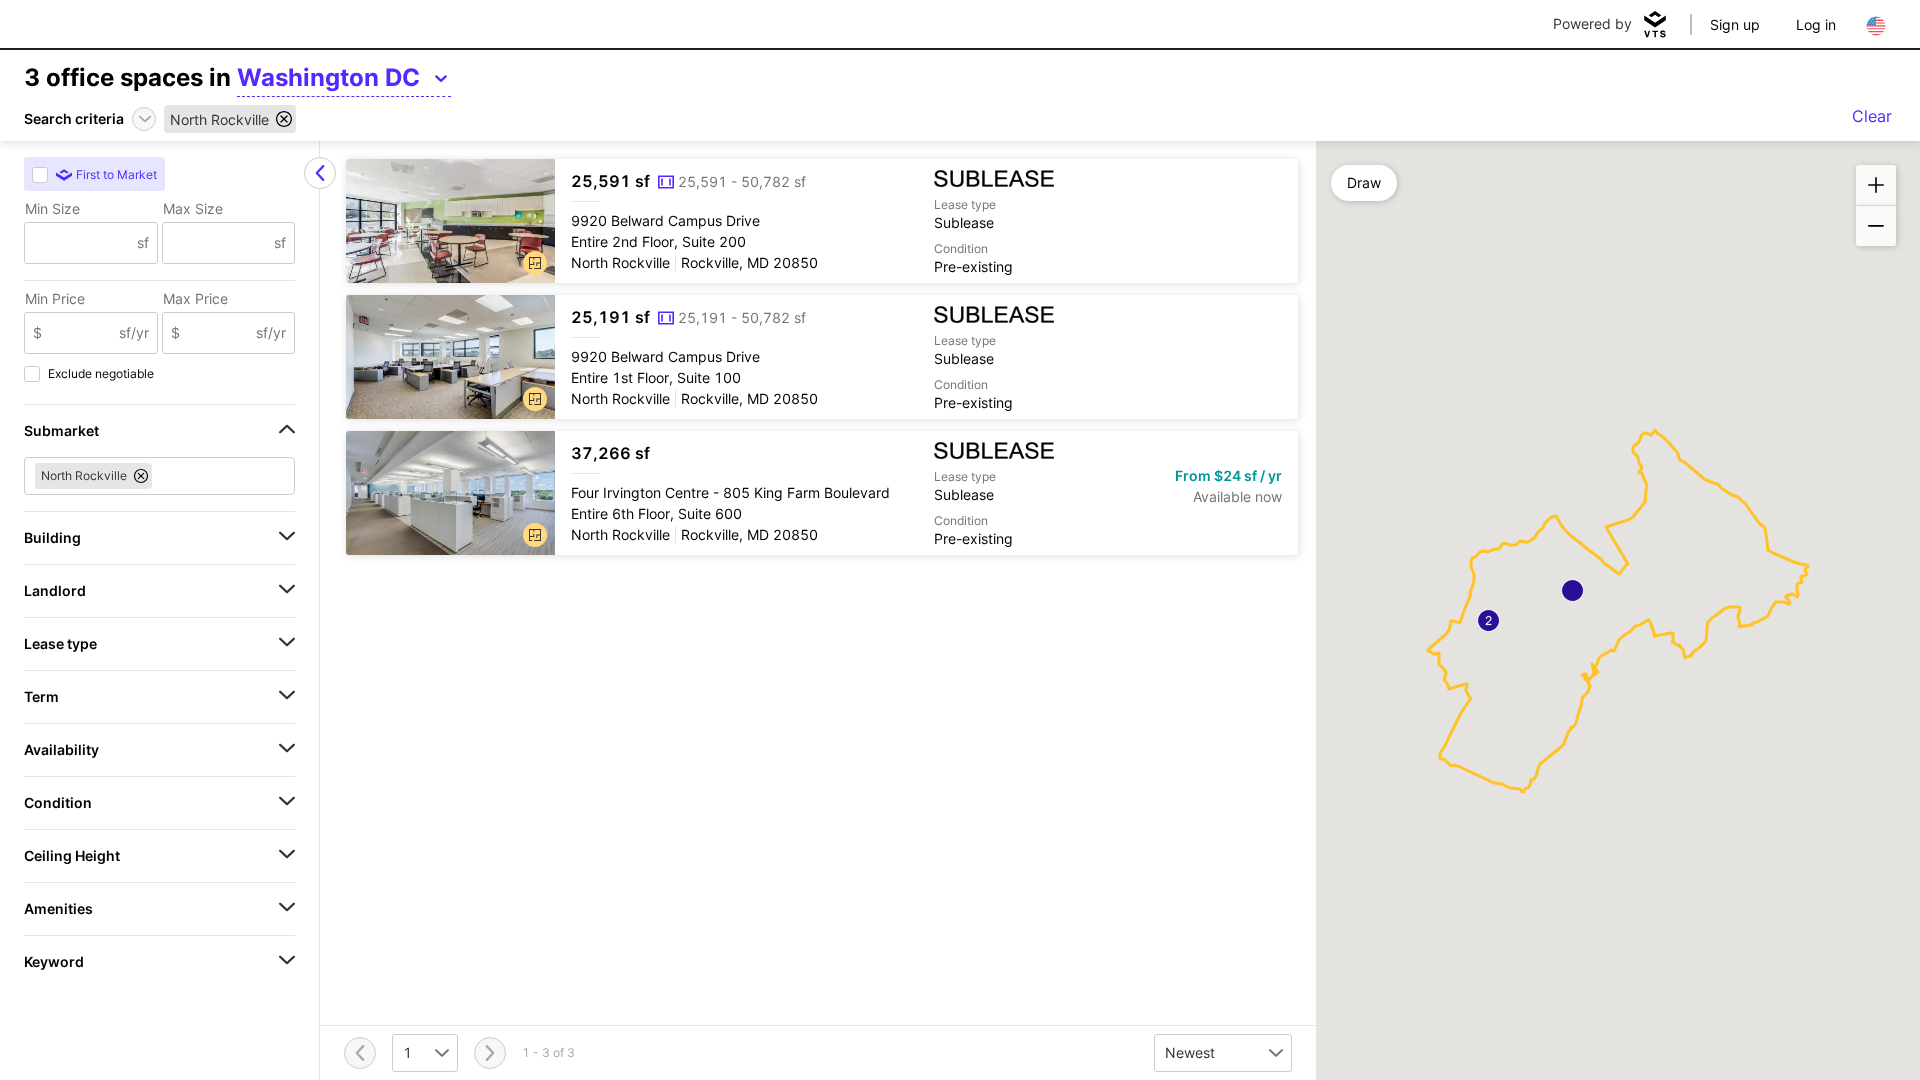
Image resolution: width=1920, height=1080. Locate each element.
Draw (1364, 182)
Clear (1872, 116)
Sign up (1735, 24)
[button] (535, 263)
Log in (1816, 24)
